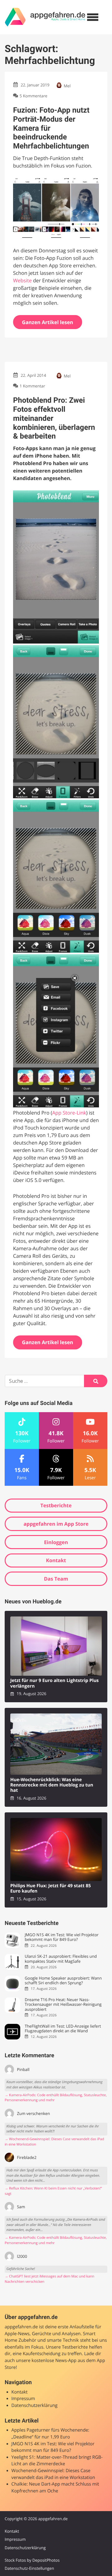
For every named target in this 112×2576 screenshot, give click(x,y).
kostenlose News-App (54, 2361)
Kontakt (56, 1560)
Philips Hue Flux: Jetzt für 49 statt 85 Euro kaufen (51, 1889)
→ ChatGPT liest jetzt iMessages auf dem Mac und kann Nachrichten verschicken (49, 2279)
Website (22, 280)
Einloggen (56, 1542)
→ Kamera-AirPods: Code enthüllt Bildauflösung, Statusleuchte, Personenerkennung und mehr (56, 2098)
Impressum (23, 2399)
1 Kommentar (32, 386)
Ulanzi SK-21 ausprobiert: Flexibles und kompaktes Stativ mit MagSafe (61, 1959)
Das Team (56, 1579)
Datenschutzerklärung (35, 2406)
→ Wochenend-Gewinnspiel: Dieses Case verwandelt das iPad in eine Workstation (54, 2142)
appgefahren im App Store (56, 1524)
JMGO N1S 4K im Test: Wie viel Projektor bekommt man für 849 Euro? (61, 1937)
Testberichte (56, 1505)
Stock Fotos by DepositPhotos (32, 2560)
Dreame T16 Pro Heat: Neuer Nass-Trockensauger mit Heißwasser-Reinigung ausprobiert (63, 2005)
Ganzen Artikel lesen (48, 322)
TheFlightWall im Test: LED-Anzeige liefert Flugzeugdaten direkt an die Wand (63, 2029)
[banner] (45, 17)
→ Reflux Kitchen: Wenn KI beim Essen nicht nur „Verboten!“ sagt (53, 2191)
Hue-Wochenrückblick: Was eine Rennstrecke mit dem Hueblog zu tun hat (52, 1785)
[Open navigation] (93, 17)
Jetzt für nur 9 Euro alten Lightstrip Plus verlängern (54, 1683)
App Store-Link (69, 1113)
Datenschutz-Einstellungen (29, 2568)
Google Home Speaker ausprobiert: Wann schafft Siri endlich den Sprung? (63, 1981)
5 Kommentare (33, 96)
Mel (67, 86)
